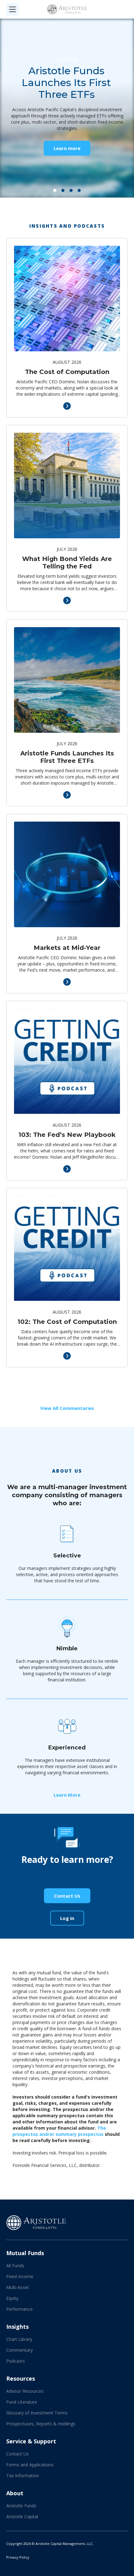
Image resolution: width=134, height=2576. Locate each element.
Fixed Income (20, 2276)
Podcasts (16, 2361)
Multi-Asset (18, 2287)
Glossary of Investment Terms (37, 2413)
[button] (55, 190)
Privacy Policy (18, 2557)
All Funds (15, 2266)
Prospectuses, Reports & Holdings (41, 2424)
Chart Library (19, 2339)
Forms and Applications (30, 2465)
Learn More (67, 1795)
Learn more (67, 148)
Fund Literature (22, 2402)
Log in (67, 1918)
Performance (19, 2309)
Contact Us (67, 1896)
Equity (12, 2298)
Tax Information (23, 2476)
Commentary (19, 2350)
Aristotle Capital (22, 2517)
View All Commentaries (67, 1408)
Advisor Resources (25, 2391)
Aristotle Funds (21, 2506)
